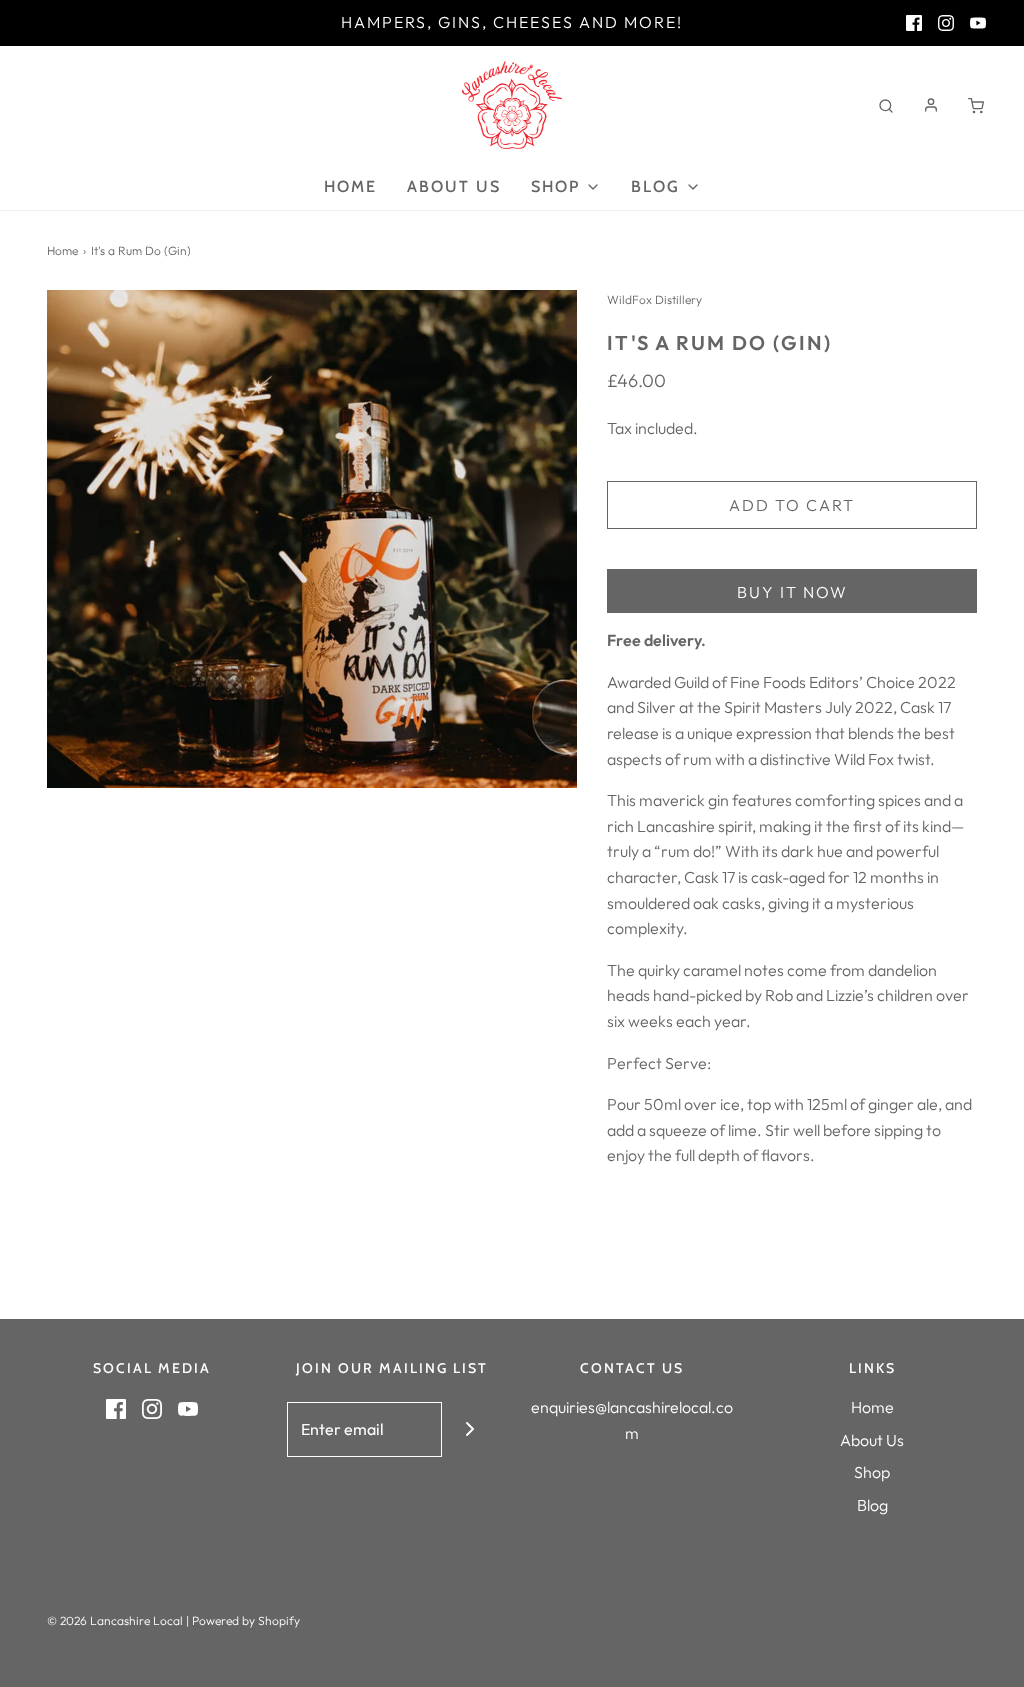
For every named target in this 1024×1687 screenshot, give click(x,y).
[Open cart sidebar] (976, 104)
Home (350, 186)
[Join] (469, 1429)
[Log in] (931, 105)
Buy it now (792, 592)
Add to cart (792, 505)
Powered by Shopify (246, 1620)
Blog (872, 1505)
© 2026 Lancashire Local (115, 1620)
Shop (872, 1472)
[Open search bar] (886, 104)
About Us (454, 186)
